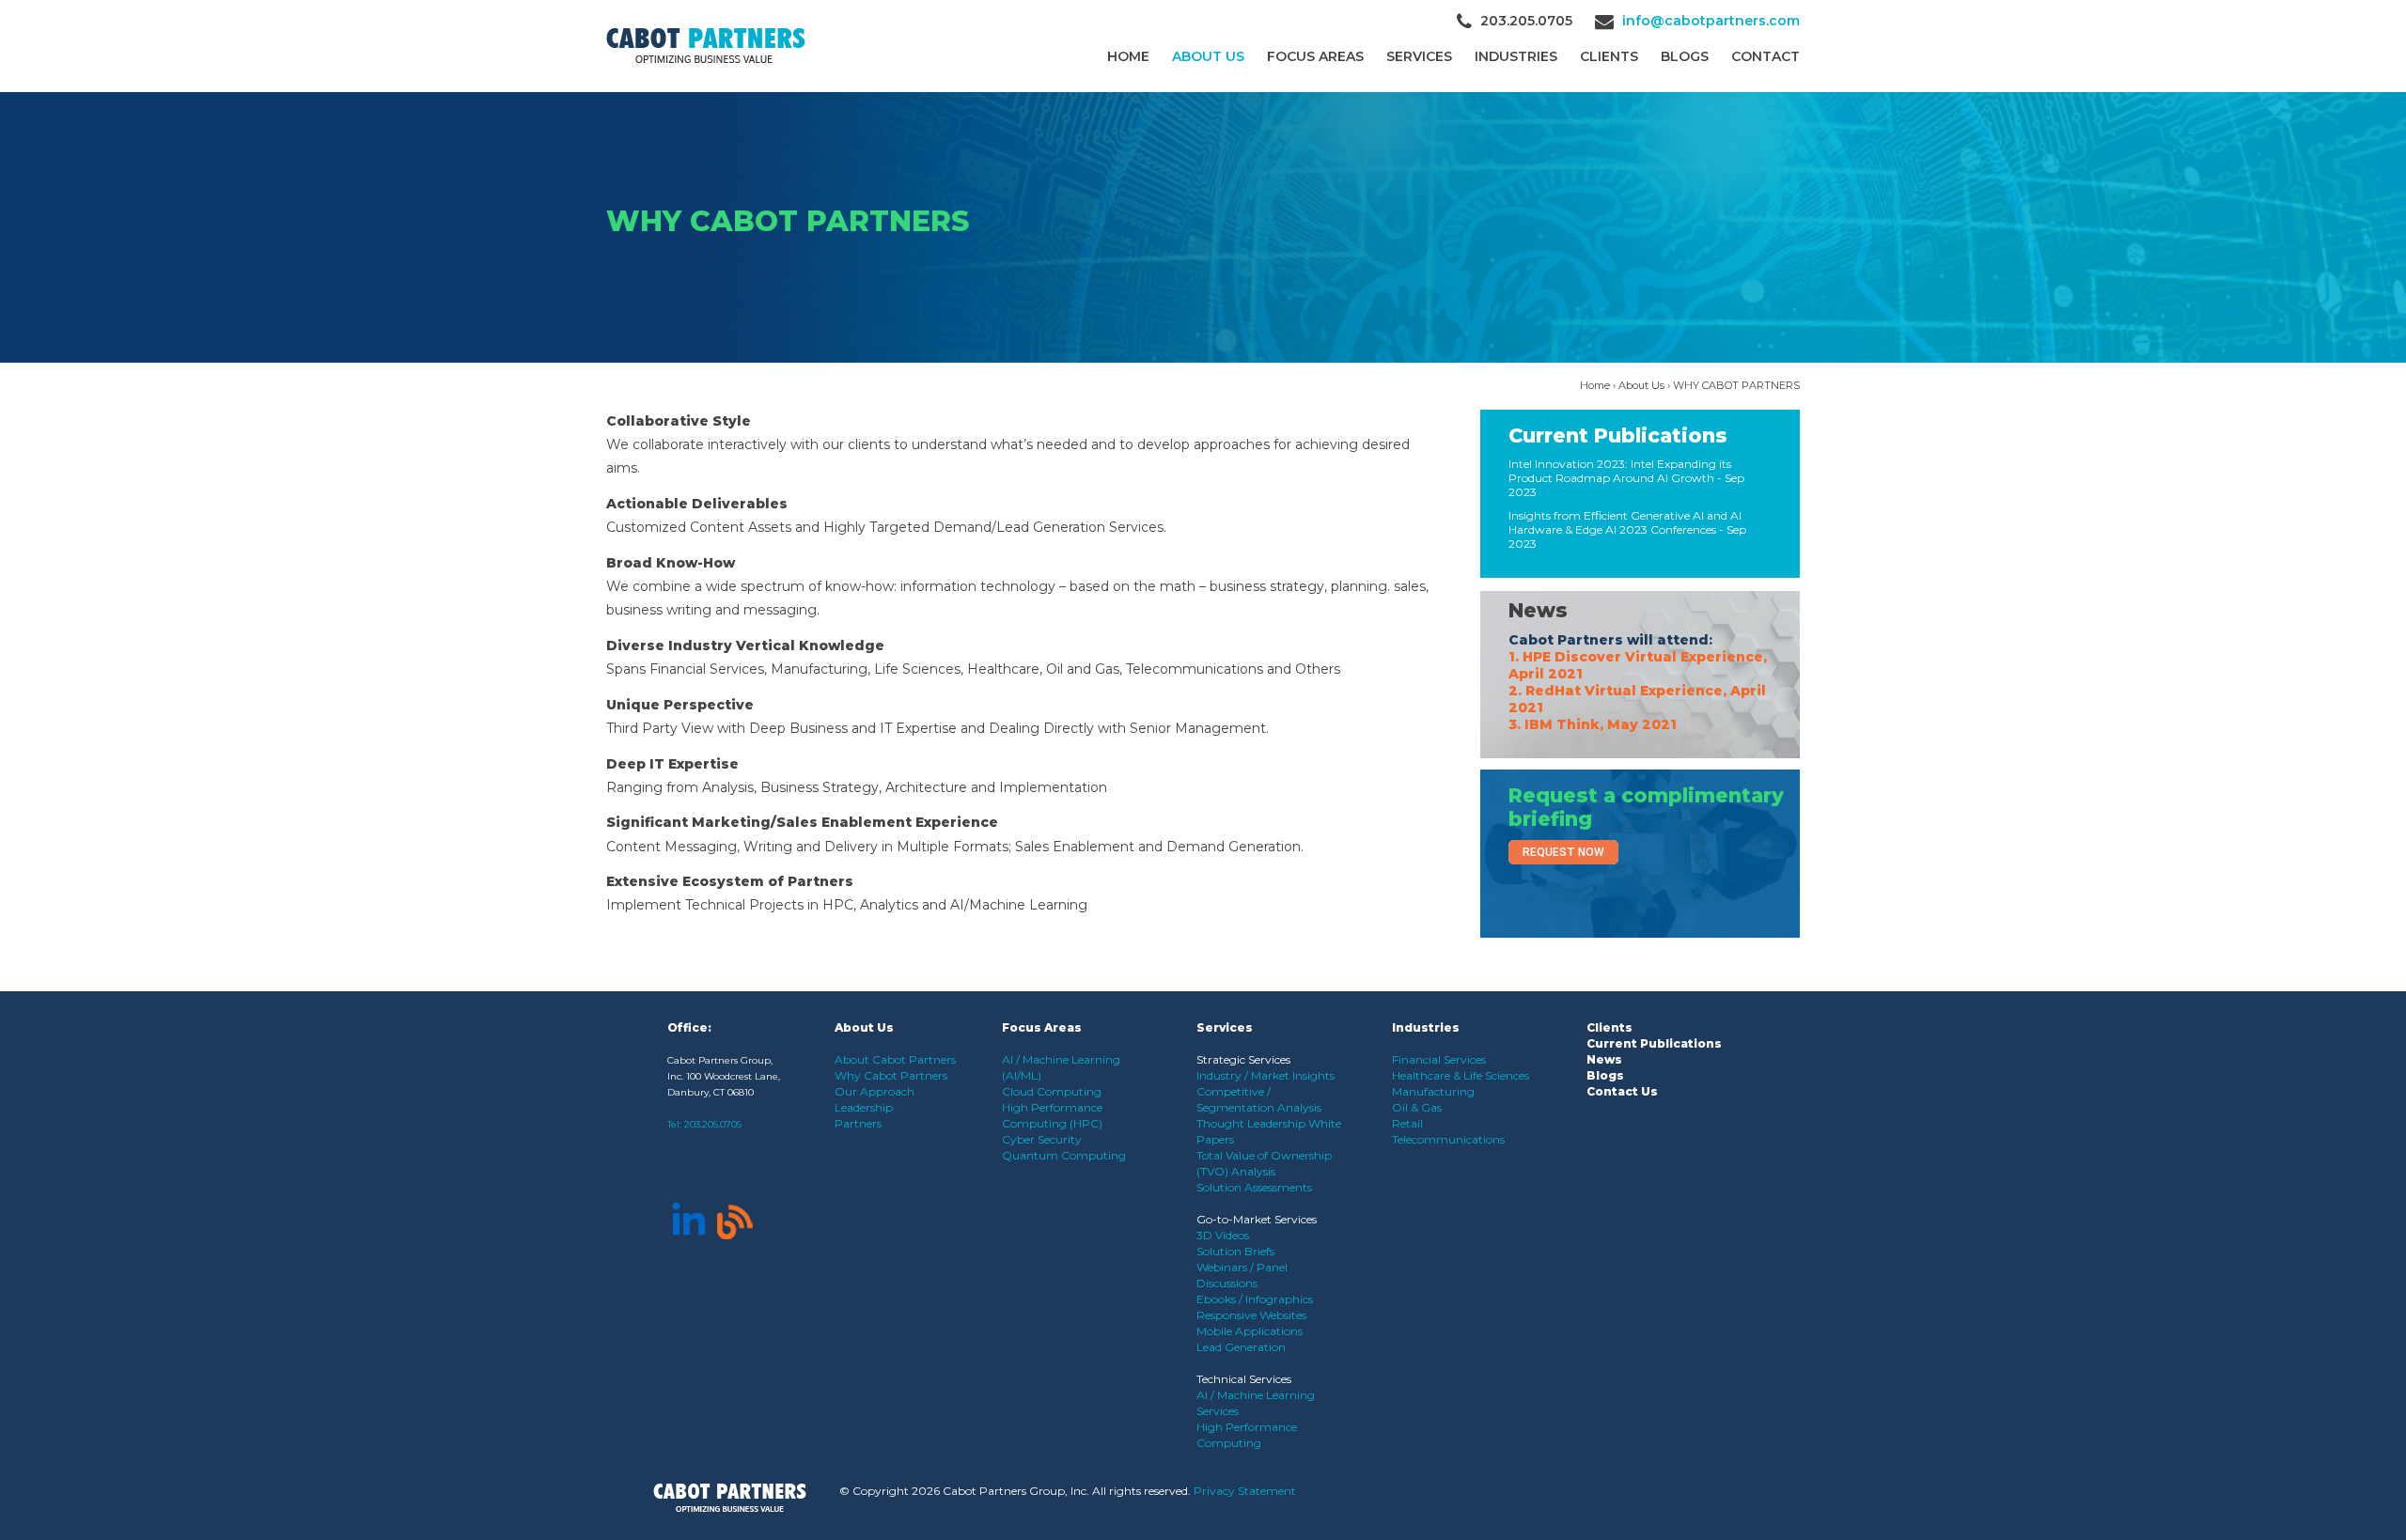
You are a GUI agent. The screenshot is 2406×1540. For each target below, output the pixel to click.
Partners (858, 1123)
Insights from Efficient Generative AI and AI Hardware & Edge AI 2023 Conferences (1625, 522)
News (1538, 610)
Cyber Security (1042, 1139)
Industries (1516, 56)
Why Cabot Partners (891, 1075)
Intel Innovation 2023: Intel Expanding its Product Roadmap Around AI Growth (1620, 471)
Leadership (864, 1107)
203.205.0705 (713, 1124)
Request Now (1563, 852)
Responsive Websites (1251, 1315)
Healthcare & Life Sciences (1461, 1075)
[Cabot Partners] (706, 46)
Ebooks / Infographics (1255, 1299)
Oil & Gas (1417, 1107)
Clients (1609, 1027)
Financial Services (1439, 1059)
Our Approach (875, 1091)
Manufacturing (1433, 1091)
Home (1128, 56)
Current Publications (1618, 436)
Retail (1407, 1123)
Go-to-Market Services (1257, 1219)
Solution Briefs (1235, 1251)
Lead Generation (1241, 1347)
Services (1419, 56)
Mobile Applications (1250, 1331)
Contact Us (1622, 1091)
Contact (1765, 56)
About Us (1208, 56)
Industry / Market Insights (1265, 1075)
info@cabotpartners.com (1711, 21)
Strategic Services (1243, 1059)
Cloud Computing (1052, 1091)
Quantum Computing (1064, 1155)
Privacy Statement (1245, 1491)
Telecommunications (1448, 1139)
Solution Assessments (1254, 1187)
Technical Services (1244, 1379)
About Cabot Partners (895, 1059)
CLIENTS (1609, 56)
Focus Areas (1315, 56)
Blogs (1685, 56)
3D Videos (1223, 1235)
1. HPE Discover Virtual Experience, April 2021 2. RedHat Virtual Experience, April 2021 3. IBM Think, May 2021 (1638, 691)
